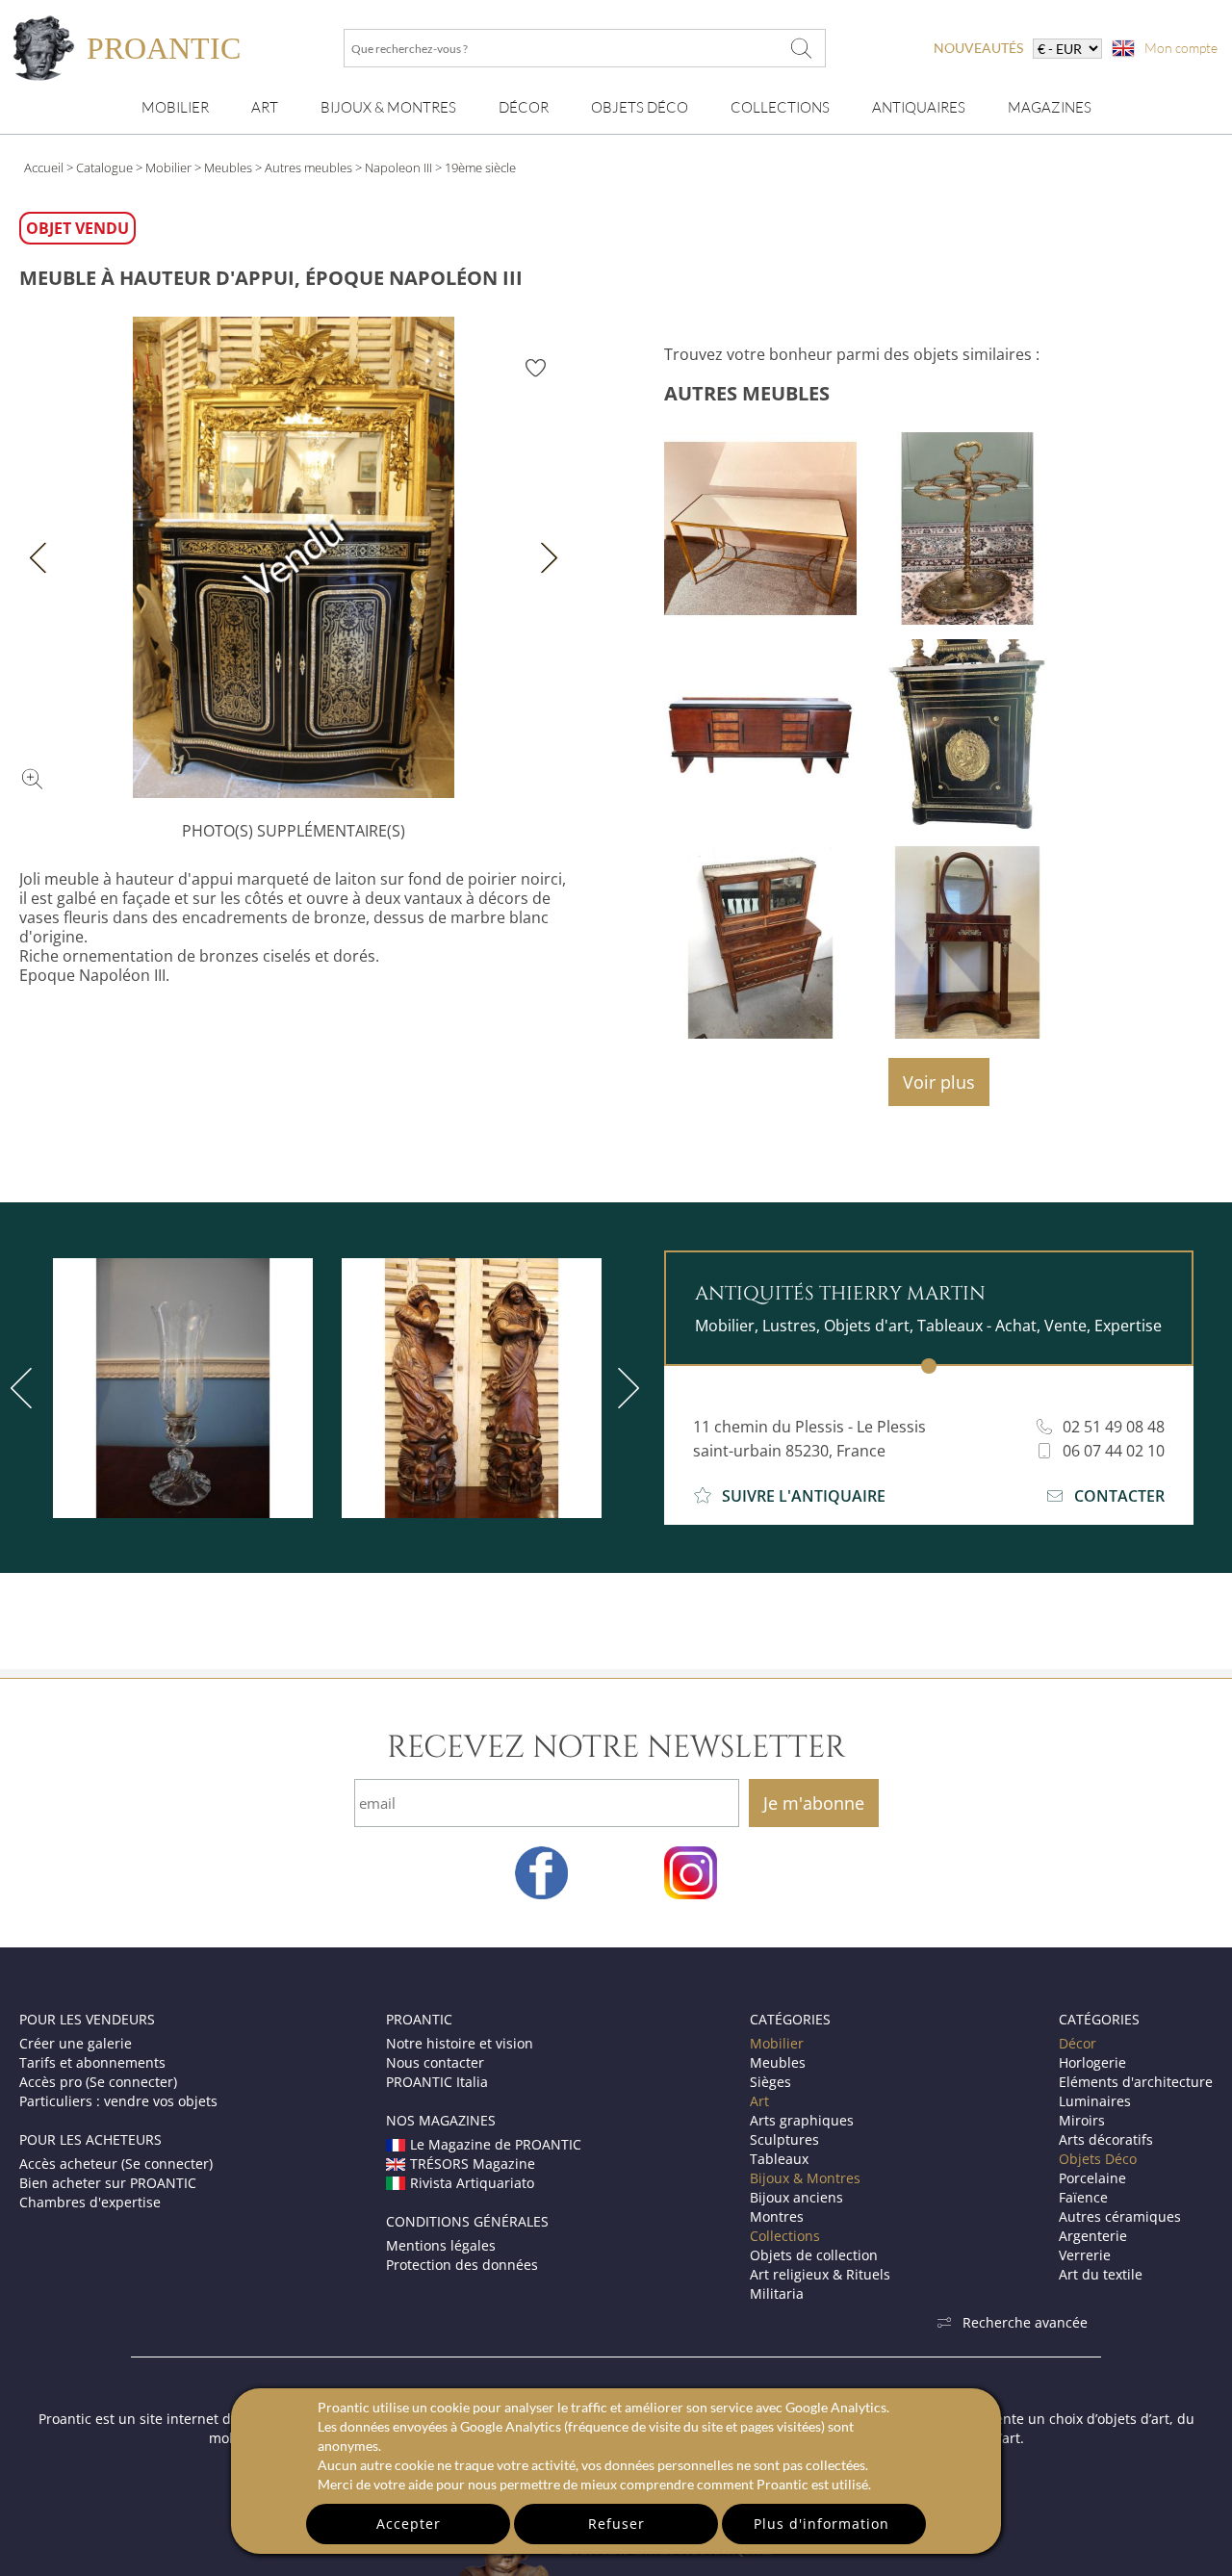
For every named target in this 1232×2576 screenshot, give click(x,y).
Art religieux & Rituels (820, 2274)
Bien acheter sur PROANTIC (108, 2183)
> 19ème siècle (475, 167)
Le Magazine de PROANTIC (496, 2144)
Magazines (1050, 107)
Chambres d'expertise (90, 2202)
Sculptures (784, 2139)
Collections (780, 107)
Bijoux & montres (388, 107)
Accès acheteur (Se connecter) (116, 2164)
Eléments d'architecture (1136, 2082)
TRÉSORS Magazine (473, 2164)
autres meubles (747, 393)
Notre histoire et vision (460, 2043)
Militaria (777, 2293)
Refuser (616, 2524)
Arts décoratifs (1106, 2139)
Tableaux (779, 2159)
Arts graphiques (802, 2120)
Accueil (44, 167)
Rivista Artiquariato (472, 2183)
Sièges (770, 2082)
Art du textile (1101, 2274)
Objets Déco (640, 107)
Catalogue (104, 167)
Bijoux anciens (796, 2197)
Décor (524, 107)
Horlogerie (1092, 2062)
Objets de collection (814, 2255)
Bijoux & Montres (805, 2178)
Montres (777, 2216)
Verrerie (1085, 2255)
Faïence (1083, 2197)
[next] (625, 1388)
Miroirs (1082, 2120)
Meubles (228, 167)
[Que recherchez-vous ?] (802, 48)
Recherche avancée (1025, 2322)
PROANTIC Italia (437, 2082)
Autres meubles (308, 167)
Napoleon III (398, 167)
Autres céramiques (1120, 2216)
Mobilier (175, 107)
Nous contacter (435, 2062)
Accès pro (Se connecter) (98, 2082)
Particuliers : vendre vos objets (118, 2101)
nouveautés (978, 48)
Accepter (409, 2524)
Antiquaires (919, 107)
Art (265, 107)
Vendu (293, 558)
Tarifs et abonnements (92, 2062)
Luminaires (1095, 2101)
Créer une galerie (76, 2043)
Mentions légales (441, 2245)
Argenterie (1093, 2236)
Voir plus (939, 1082)
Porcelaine (1092, 2178)
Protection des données (462, 2265)
